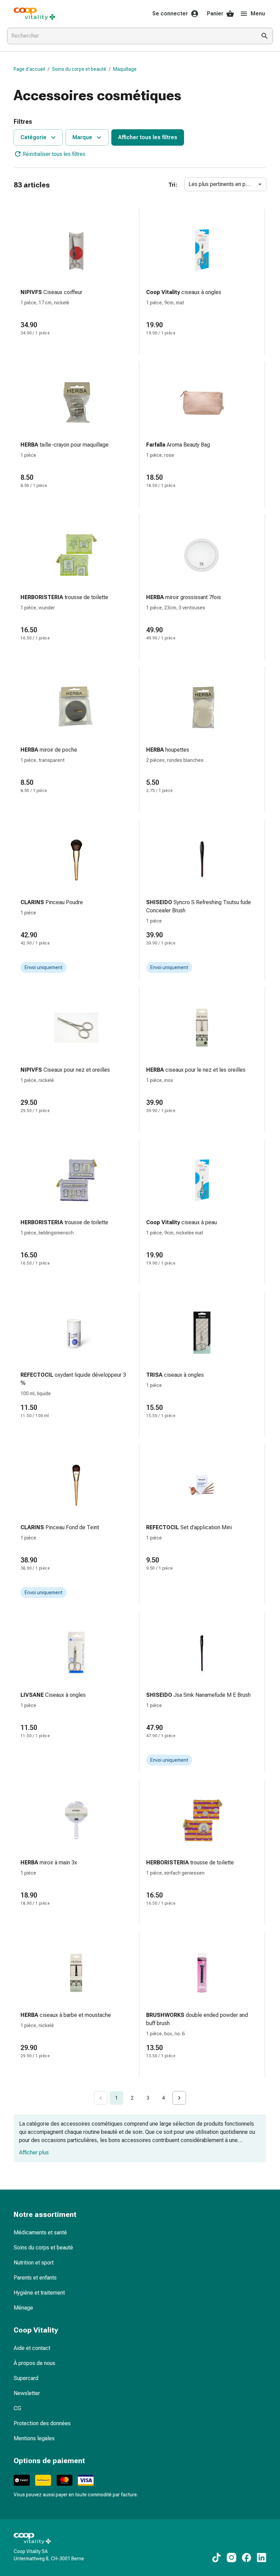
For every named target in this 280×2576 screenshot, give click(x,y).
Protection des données (42, 2423)
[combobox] (130, 36)
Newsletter (27, 2393)
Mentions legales (34, 2438)
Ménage (23, 2308)
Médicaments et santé (40, 2232)
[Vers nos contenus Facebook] (247, 2558)
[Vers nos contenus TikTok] (216, 2558)
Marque (82, 137)
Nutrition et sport (34, 2263)
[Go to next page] (179, 2098)
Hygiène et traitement (39, 2293)
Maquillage (125, 69)
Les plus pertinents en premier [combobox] (225, 184)
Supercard (26, 2378)
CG (17, 2408)
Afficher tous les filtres (148, 137)
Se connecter (170, 14)
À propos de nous (34, 2363)
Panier (215, 14)
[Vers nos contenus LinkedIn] (262, 2558)
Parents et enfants (35, 2278)
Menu (258, 14)
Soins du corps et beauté (79, 69)
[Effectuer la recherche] (265, 36)
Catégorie (33, 137)
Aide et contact (32, 2348)
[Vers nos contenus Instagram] (232, 2558)
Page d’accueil (29, 69)
